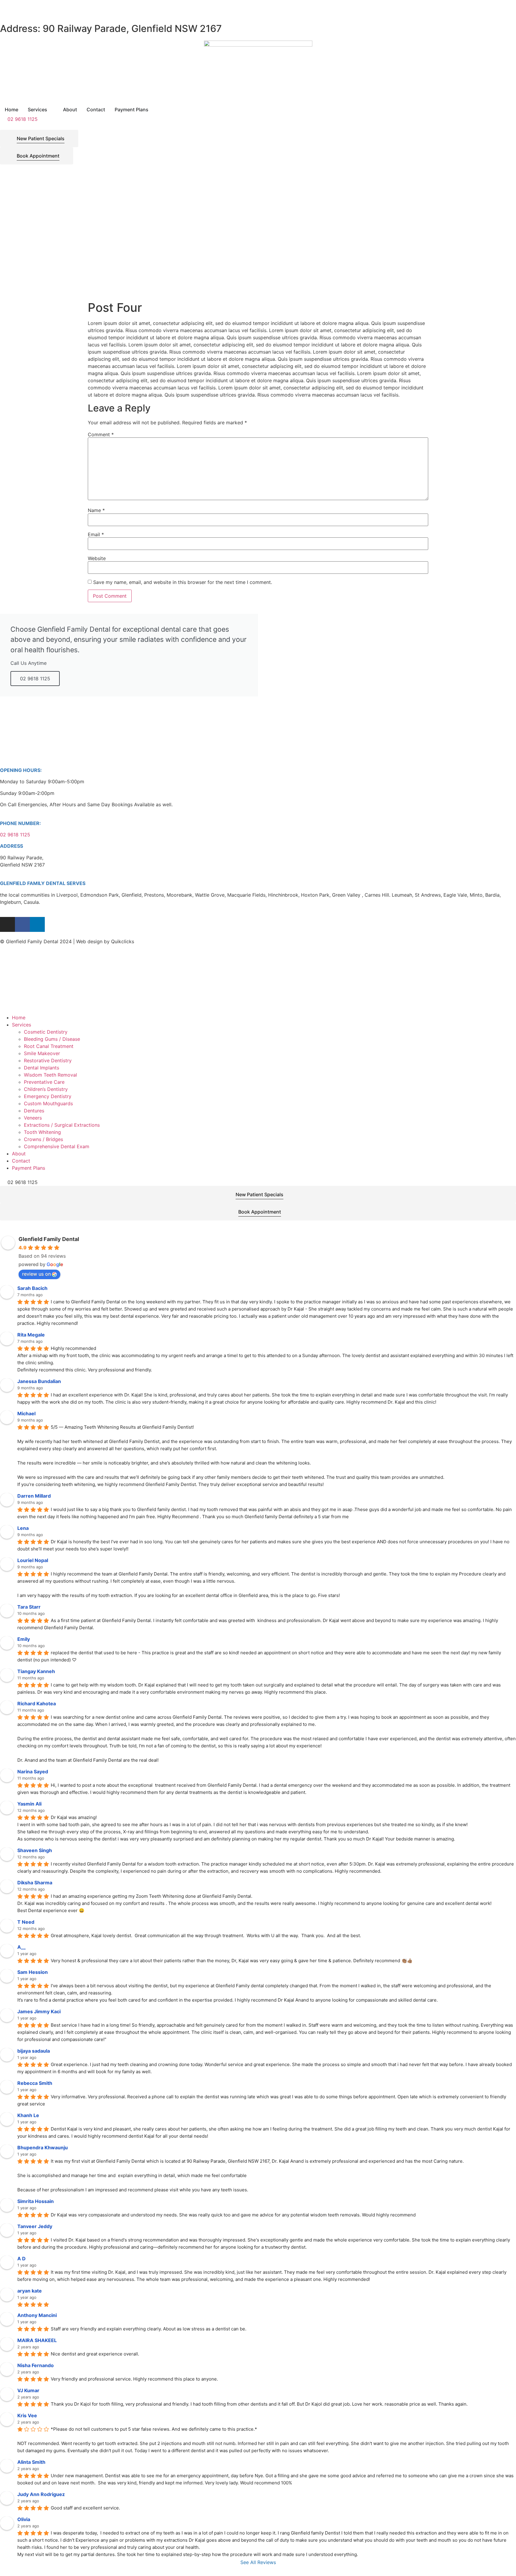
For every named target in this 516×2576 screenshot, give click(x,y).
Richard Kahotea (37, 1704)
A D (21, 2259)
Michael (26, 1413)
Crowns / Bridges (43, 1139)
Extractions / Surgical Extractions (62, 1125)
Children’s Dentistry (46, 1089)
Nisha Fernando (36, 2365)
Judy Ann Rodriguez (41, 2494)
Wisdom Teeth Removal (50, 1075)
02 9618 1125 (35, 679)
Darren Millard (34, 1496)
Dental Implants (42, 1068)
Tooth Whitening (42, 1132)
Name (96, 510)
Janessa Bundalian (39, 1381)
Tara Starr (29, 1607)
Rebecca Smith (35, 2083)
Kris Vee (27, 2415)
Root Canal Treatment (49, 1046)
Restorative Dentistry (48, 1060)
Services (21, 1025)
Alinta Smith (31, 2462)
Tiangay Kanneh (36, 1671)
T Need (26, 1922)
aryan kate (30, 2291)
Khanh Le (28, 2115)
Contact (21, 1161)
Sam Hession (33, 1972)
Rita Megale (31, 1335)
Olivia (24, 2519)
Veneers (33, 1118)
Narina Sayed (33, 1772)
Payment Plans (29, 1168)
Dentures (34, 1111)
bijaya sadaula (34, 2051)
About (19, 1154)
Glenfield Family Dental (49, 1239)
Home (19, 1018)
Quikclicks (123, 941)
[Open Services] (51, 110)
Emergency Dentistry (48, 1096)
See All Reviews (258, 2562)
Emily (24, 1639)
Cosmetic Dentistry (46, 1032)
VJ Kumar (28, 2390)
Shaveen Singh (35, 1850)
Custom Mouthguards (48, 1103)
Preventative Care (44, 1082)
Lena (23, 1528)
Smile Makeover (42, 1053)
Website (97, 558)
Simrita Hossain (36, 2201)
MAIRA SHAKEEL (37, 2340)
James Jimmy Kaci (39, 2011)
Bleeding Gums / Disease (52, 1039)
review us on (36, 1274)
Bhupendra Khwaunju (43, 2148)
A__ (21, 1947)
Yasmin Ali (29, 1804)
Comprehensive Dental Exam (57, 1146)
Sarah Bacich (32, 1288)
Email (96, 534)
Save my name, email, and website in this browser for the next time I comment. (183, 582)
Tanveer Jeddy (35, 2226)
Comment (101, 434)
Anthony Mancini (37, 2315)
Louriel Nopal (33, 1560)
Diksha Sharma (35, 1883)
